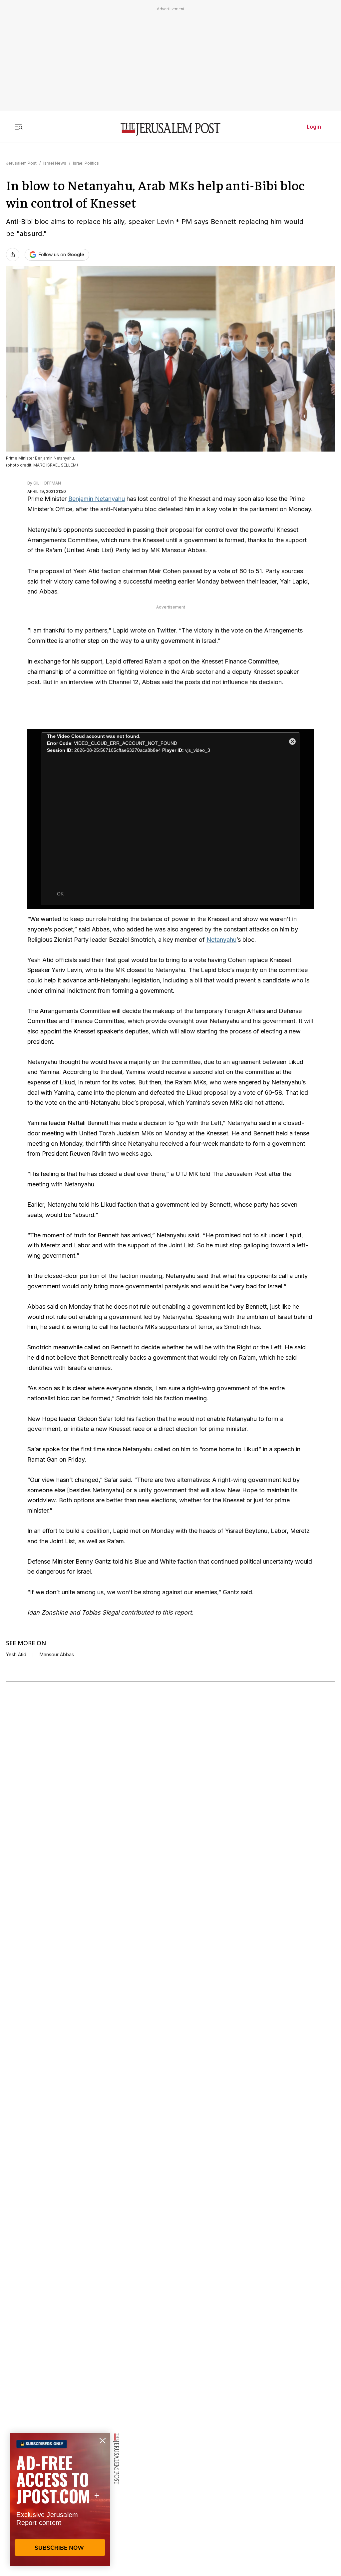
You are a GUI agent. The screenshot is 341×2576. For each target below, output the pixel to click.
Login (314, 127)
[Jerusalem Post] (170, 129)
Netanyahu (221, 940)
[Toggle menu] (19, 127)
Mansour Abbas (57, 1655)
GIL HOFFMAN (47, 483)
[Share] (13, 255)
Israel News (55, 163)
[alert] (60, 2499)
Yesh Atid (16, 1655)
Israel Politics (86, 163)
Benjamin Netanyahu (97, 499)
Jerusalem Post (21, 163)
